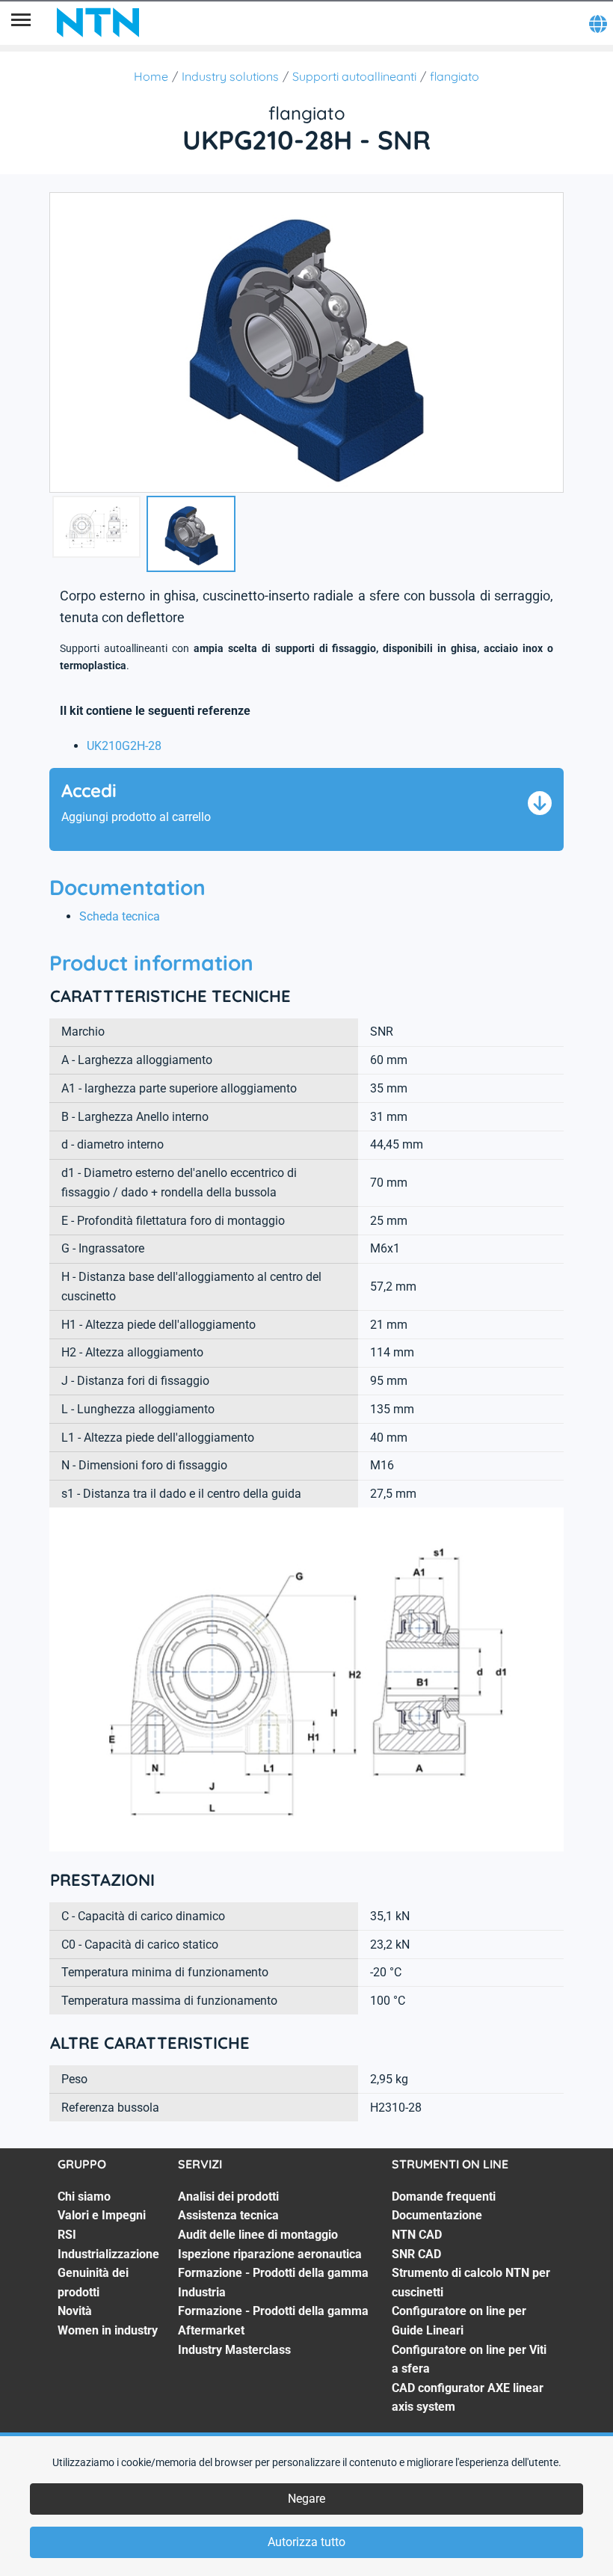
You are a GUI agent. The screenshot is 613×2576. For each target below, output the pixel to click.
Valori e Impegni (102, 2215)
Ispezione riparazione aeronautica (270, 2254)
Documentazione (437, 2215)
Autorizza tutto (306, 2542)
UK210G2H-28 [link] (124, 746)
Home (151, 76)
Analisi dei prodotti (228, 2197)
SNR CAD (416, 2254)
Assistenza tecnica (228, 2215)
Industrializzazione (108, 2254)
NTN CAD (417, 2235)
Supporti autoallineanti (354, 76)
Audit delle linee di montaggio (258, 2235)
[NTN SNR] (98, 22)
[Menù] (21, 22)
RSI (67, 2235)
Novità (75, 2311)
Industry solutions (230, 76)
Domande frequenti (444, 2197)
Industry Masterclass (234, 2350)
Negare (306, 2499)
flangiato (455, 76)
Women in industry (108, 2330)
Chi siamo (84, 2197)
